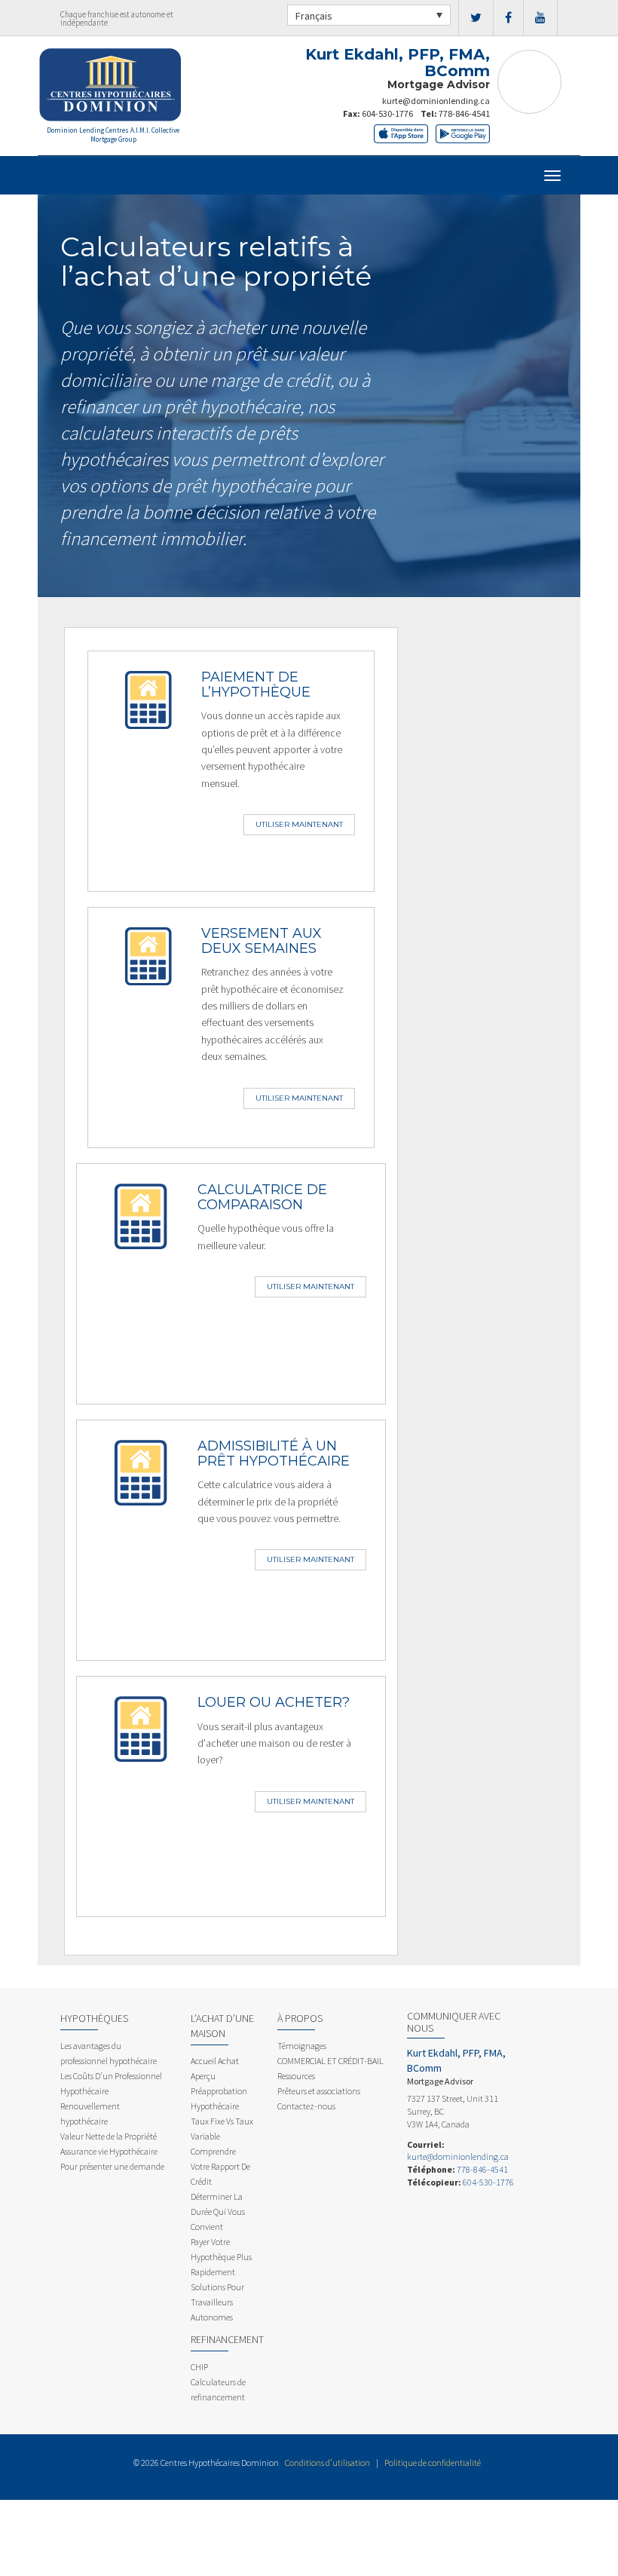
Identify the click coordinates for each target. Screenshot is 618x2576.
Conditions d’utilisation (327, 2463)
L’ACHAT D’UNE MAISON (222, 2026)
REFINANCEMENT (227, 2339)
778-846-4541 (464, 113)
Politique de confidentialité (433, 2463)
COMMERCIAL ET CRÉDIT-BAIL (330, 2061)
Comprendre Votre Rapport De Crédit (220, 2166)
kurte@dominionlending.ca (436, 101)
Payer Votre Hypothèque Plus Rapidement (221, 2257)
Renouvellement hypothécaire (90, 2113)
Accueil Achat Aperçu (215, 2068)
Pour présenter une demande (112, 2166)
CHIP (199, 2367)
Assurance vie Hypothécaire (109, 2151)
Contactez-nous (306, 2106)
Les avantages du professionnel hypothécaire (109, 2053)
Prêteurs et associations (319, 2091)
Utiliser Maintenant (299, 824)
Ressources (296, 2076)
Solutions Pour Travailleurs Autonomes (217, 2302)
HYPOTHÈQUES (94, 2018)
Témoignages (302, 2046)
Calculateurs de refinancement (218, 2389)
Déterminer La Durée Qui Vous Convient (218, 2212)
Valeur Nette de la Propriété (109, 2136)
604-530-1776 (387, 113)
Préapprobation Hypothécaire (219, 2098)
